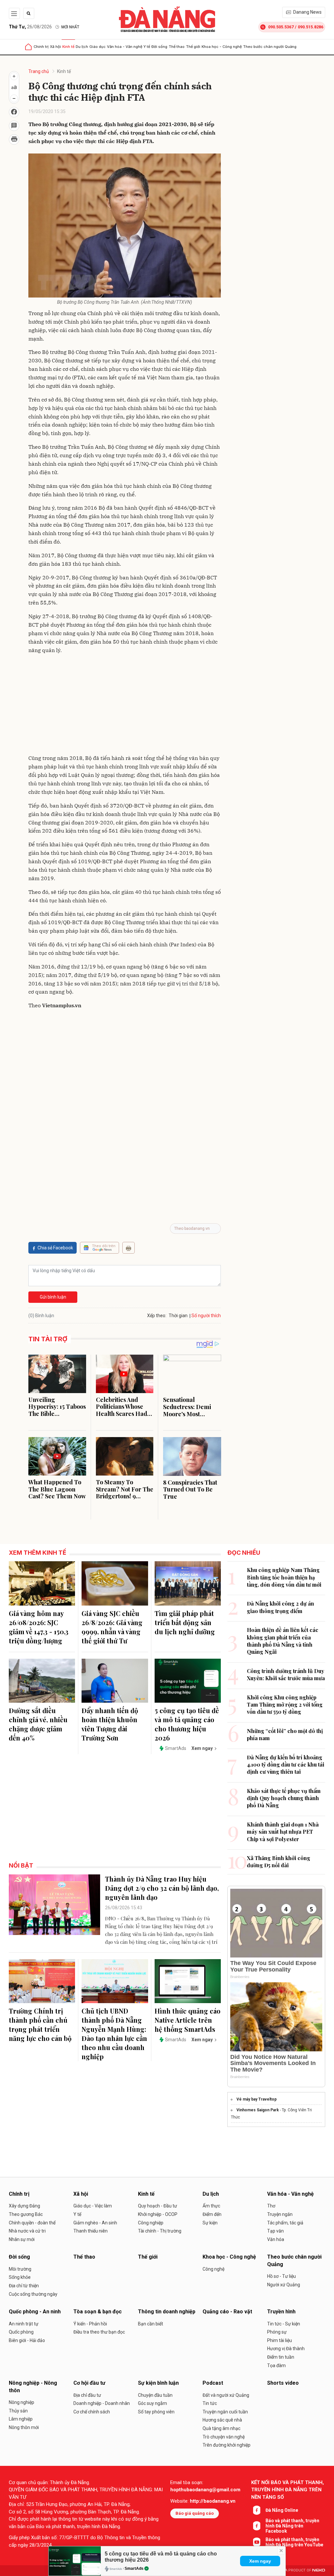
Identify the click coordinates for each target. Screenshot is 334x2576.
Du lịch (82, 47)
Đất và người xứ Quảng (226, 2395)
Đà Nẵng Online (282, 2510)
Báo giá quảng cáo (195, 2513)
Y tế (147, 47)
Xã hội (55, 47)
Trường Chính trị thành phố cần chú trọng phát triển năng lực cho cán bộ (40, 2024)
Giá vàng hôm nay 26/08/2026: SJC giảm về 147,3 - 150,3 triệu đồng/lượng (39, 1627)
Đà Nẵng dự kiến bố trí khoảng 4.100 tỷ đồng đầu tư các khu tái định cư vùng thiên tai (286, 1765)
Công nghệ (213, 2269)
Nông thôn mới (24, 2427)
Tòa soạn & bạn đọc (98, 2312)
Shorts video (283, 2383)
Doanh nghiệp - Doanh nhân (102, 2403)
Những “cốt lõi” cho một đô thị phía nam (285, 1734)
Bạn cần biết (151, 2324)
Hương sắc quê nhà (222, 2420)
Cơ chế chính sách (92, 2412)
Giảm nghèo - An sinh (95, 2223)
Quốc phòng (21, 2332)
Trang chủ (39, 71)
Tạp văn (275, 2231)
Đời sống (159, 47)
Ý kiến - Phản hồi (90, 2324)
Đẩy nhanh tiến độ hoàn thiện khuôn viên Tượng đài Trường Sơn (110, 1724)
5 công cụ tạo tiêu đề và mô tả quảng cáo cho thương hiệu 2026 (187, 1724)
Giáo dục (98, 47)
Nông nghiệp (22, 2402)
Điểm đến (212, 2214)
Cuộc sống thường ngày (33, 2294)
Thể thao (177, 47)
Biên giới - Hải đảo (27, 2340)
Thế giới (193, 47)
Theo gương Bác (26, 2214)
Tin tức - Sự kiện (284, 2324)
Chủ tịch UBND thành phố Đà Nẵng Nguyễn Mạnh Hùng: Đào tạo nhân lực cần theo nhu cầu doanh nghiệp (114, 2034)
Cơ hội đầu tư (89, 2383)
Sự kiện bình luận (158, 2383)
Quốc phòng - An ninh (35, 2312)
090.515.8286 (311, 27)
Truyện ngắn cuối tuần (225, 2412)
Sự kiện (210, 2223)
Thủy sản (18, 2411)
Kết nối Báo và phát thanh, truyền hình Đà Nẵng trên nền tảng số (288, 2490)
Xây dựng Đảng (24, 2206)
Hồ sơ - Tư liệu (281, 2276)
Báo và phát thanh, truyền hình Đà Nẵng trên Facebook (292, 2526)
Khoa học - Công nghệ (222, 47)
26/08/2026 (30, 27)
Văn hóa (276, 2239)
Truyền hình (281, 2312)
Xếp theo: (157, 1316)
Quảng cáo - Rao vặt (227, 2312)
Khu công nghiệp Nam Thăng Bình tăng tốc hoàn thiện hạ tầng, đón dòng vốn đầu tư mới (284, 1577)
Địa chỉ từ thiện (24, 2286)
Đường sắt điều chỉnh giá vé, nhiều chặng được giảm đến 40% (38, 1724)
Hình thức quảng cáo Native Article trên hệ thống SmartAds (188, 2020)
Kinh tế (68, 47)
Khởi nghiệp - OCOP (158, 2214)
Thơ (271, 2206)
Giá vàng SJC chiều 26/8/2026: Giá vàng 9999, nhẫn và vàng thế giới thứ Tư (112, 1627)
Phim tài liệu (280, 2340)
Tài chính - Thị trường (160, 2231)
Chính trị (41, 47)
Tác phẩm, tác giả (285, 2223)
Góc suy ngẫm (152, 2403)
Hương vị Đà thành (286, 2349)
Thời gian (178, 1316)
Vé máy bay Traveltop (257, 2099)
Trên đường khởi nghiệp (227, 2445)
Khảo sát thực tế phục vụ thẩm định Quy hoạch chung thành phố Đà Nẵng (284, 1798)
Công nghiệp (151, 2223)
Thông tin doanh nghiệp (167, 2312)
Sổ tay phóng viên (156, 2412)
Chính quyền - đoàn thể (32, 2223)
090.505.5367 (281, 27)
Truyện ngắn (280, 2214)
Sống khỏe (20, 2277)
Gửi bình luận (53, 1297)
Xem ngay (260, 2561)
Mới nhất (70, 27)
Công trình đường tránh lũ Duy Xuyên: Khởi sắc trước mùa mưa (286, 1674)
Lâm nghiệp (21, 2419)
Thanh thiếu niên (91, 2231)
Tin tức (210, 2403)
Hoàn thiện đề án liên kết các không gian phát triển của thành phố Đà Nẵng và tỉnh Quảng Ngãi (283, 1641)
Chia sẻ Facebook (55, 1248)
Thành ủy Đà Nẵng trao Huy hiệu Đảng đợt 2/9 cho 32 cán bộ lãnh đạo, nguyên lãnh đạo (162, 1888)
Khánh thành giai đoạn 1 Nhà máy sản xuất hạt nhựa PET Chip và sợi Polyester (283, 1832)
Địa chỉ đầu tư (87, 2395)
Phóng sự (277, 2332)
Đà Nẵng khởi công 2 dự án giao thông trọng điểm (281, 1607)
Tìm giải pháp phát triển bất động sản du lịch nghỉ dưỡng (185, 1622)
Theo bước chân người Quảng (270, 47)
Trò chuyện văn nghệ (224, 2437)
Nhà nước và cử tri (27, 2231)
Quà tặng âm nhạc (221, 2428)
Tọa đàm (276, 2365)
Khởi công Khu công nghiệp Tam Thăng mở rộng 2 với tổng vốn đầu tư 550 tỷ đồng (285, 1705)
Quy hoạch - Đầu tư (158, 2206)
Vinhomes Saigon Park (258, 2110)
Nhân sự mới (22, 2239)
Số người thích (206, 1316)
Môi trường (20, 2269)
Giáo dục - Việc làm (93, 2206)
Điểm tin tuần (281, 2357)
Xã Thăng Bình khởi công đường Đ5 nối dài (279, 1862)
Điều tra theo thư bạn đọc (99, 2332)
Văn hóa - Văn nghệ (125, 47)
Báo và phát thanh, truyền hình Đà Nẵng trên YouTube (294, 2542)
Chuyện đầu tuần (155, 2395)
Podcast (213, 2383)
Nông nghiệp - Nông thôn (33, 2387)
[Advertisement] (125, 705)
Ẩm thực (211, 2206)
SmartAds (134, 2569)
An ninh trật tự (24, 2324)
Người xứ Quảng (284, 2285)
